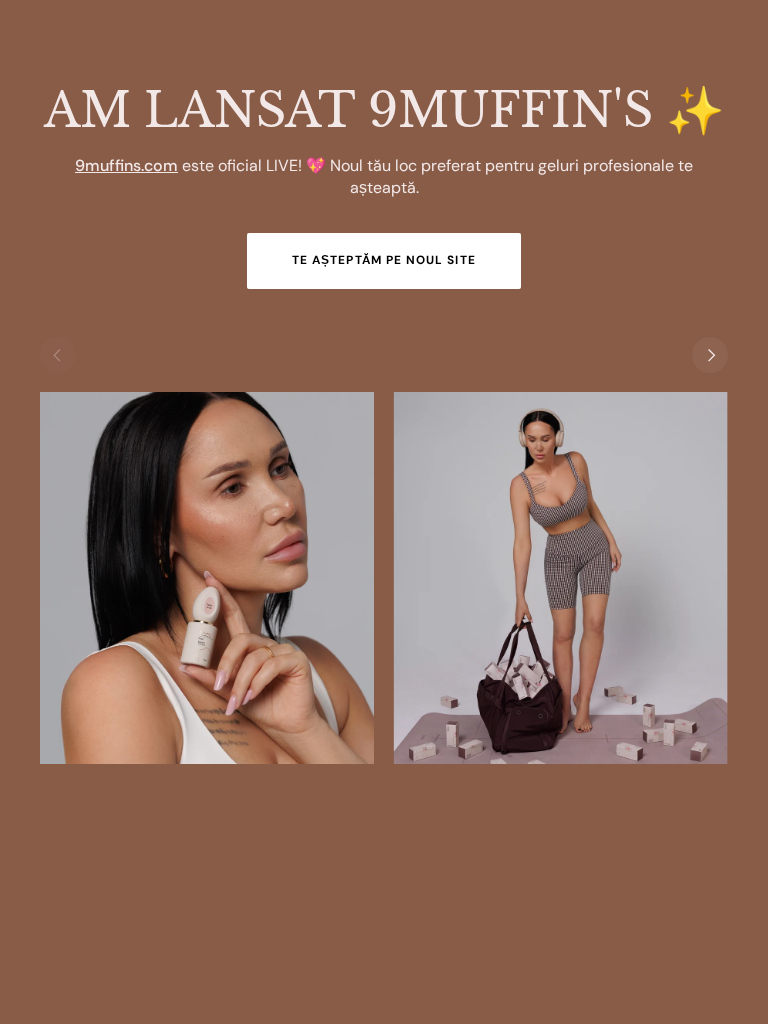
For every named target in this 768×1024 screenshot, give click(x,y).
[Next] (710, 355)
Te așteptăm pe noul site (384, 260)
